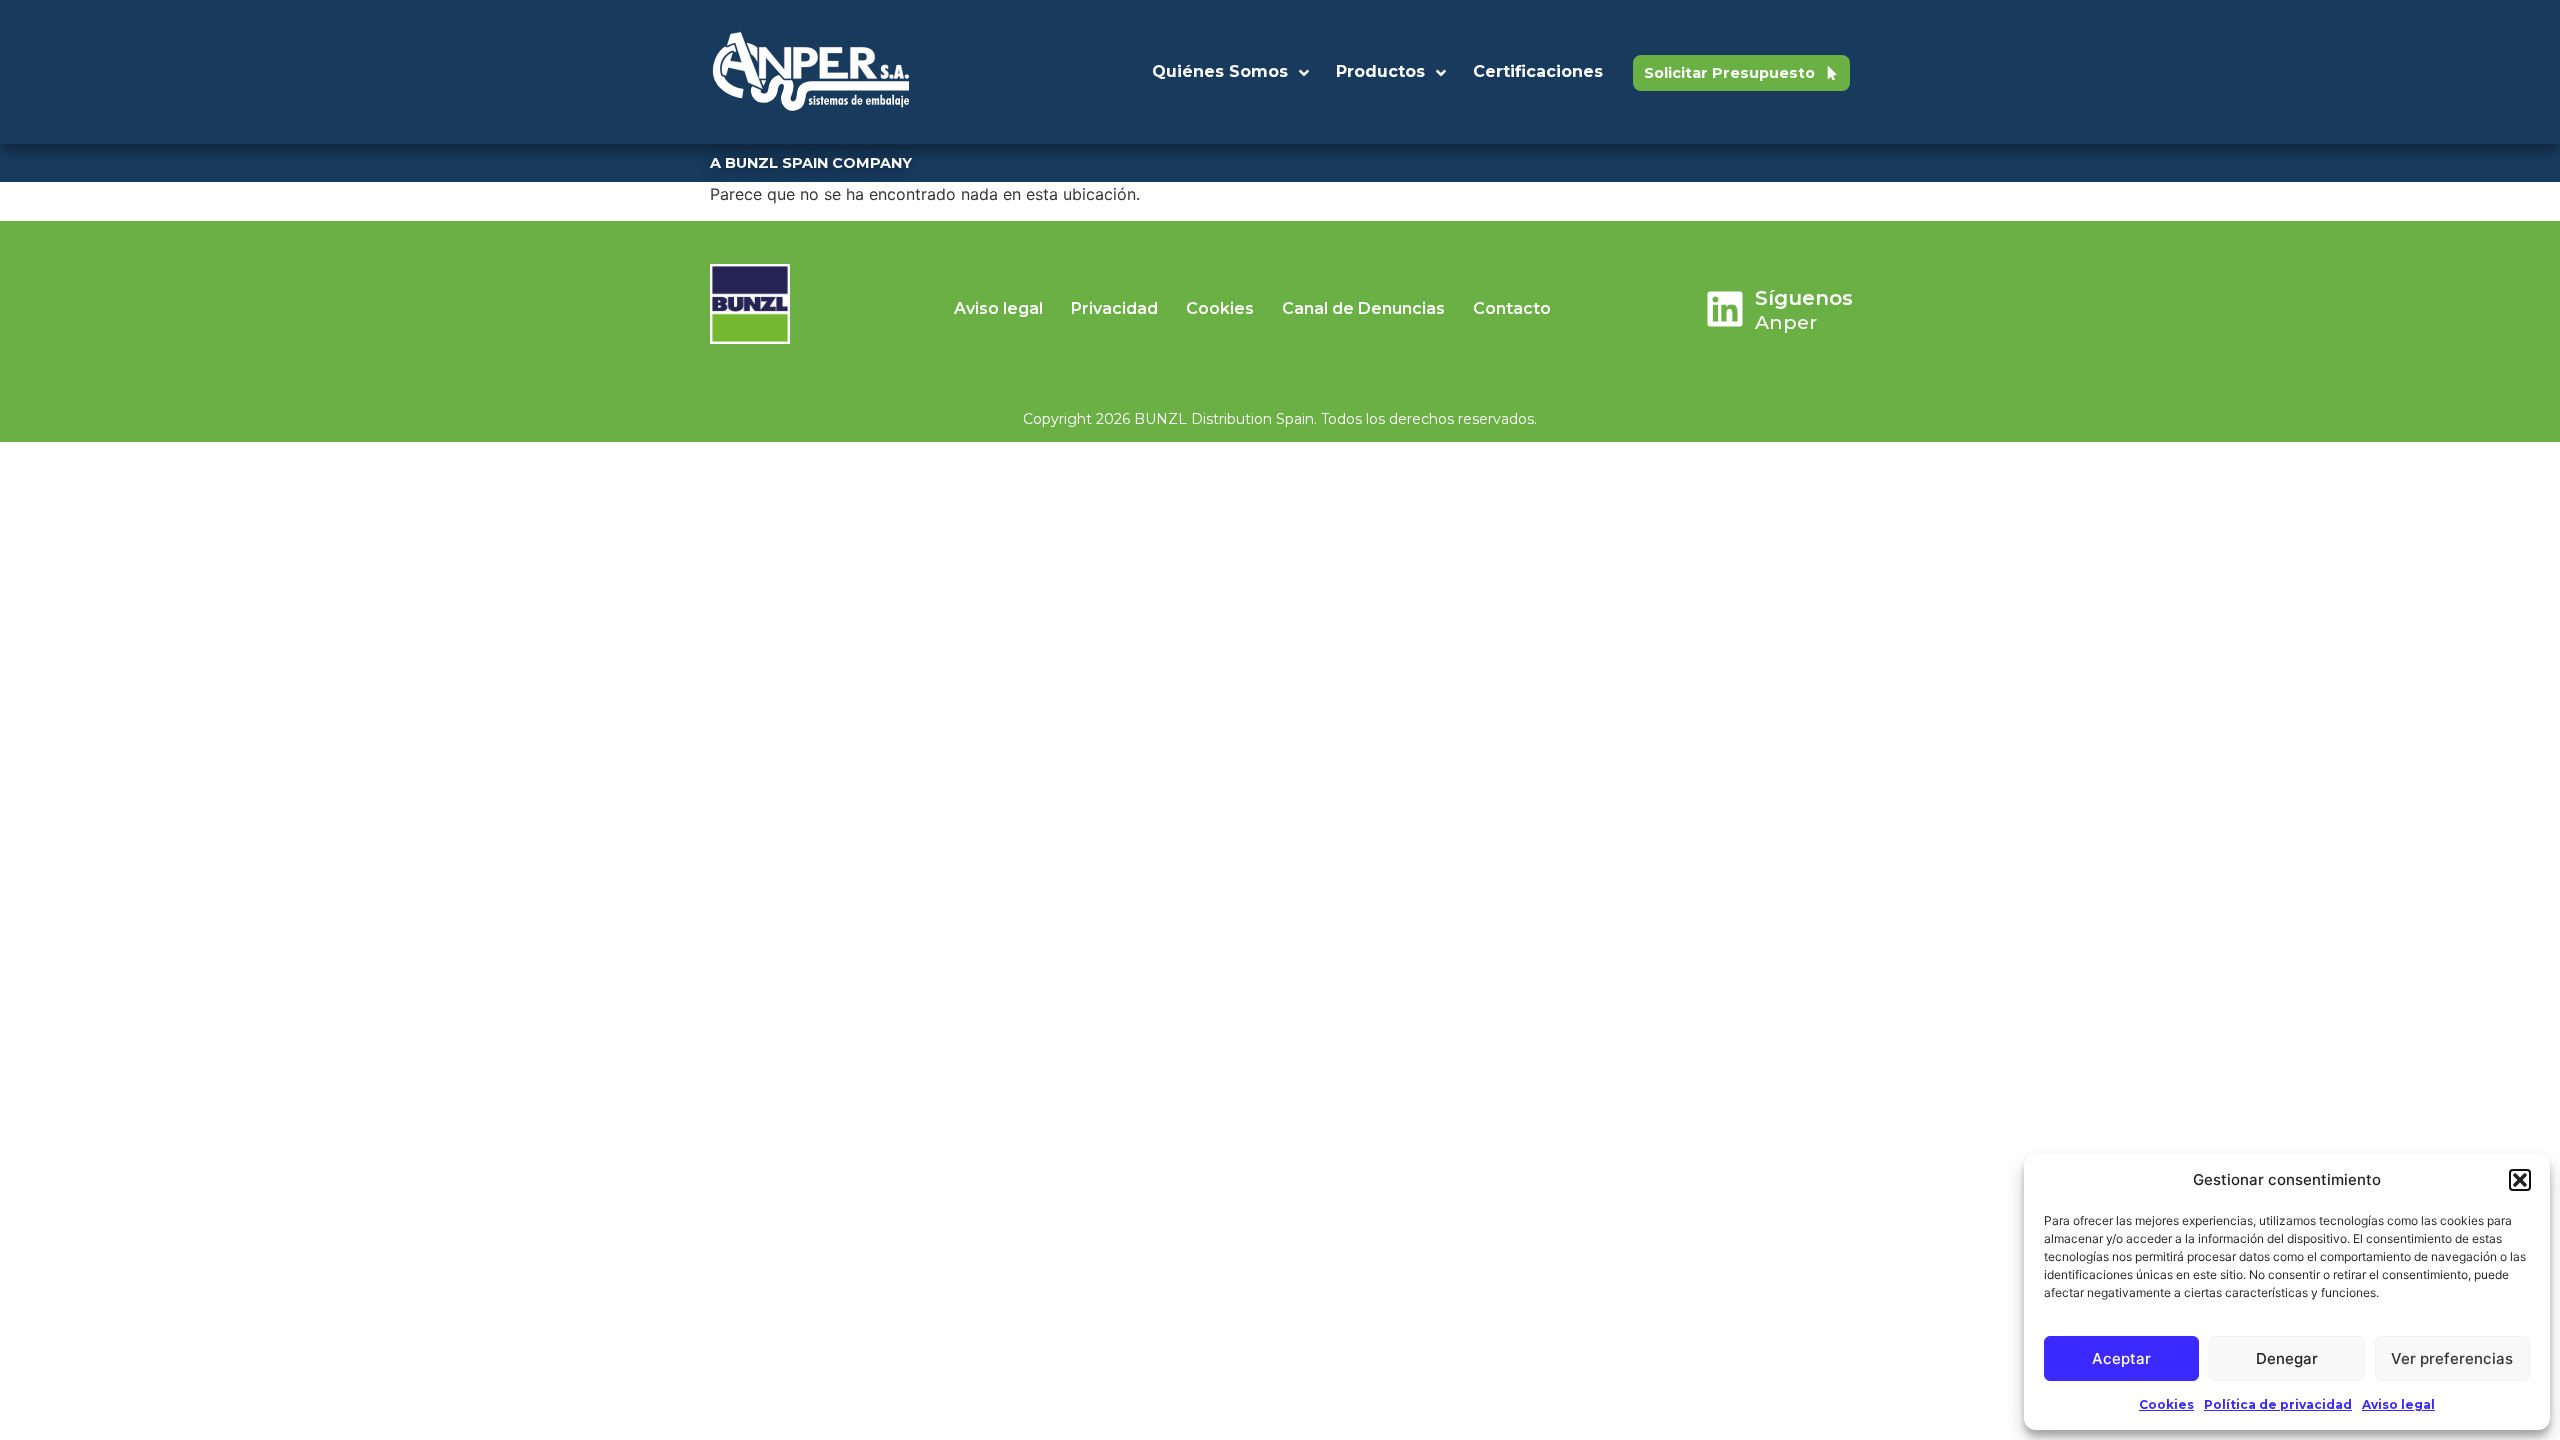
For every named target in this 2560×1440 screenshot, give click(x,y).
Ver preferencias (2452, 1358)
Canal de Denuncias (1363, 308)
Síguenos (1804, 298)
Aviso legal (2398, 1404)
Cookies (2166, 1404)
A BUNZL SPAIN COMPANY (811, 163)
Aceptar (2121, 1358)
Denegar (2287, 1358)
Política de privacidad (2278, 1404)
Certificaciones (1538, 71)
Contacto (1512, 308)
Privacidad (1114, 308)
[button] (2520, 1180)
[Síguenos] (1725, 309)
